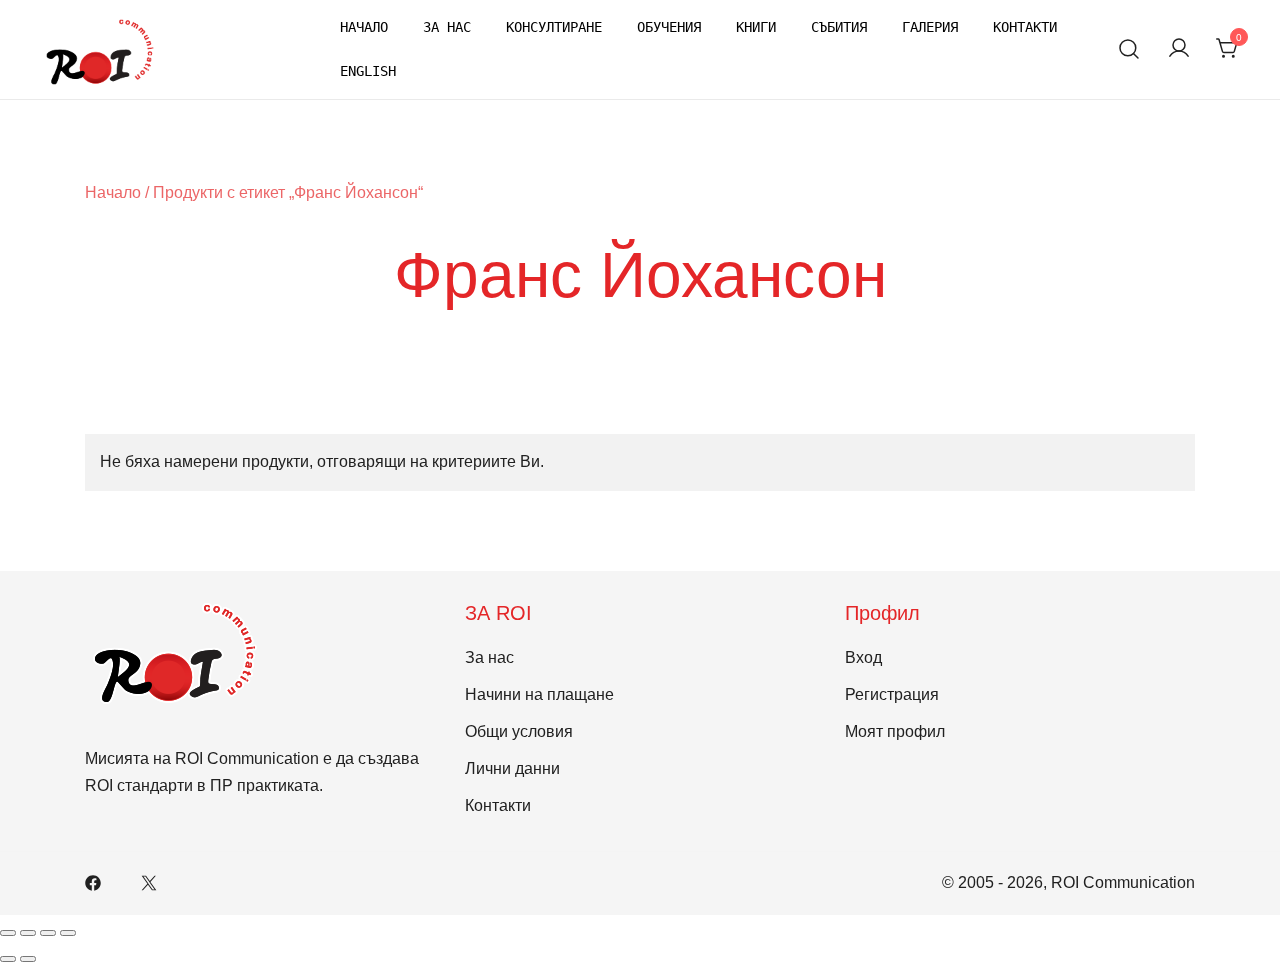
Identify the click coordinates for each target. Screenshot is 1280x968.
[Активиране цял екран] (28, 933)
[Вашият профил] (1179, 49)
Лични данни (512, 768)
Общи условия (519, 731)
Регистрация (892, 694)
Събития (839, 27)
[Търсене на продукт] (1129, 49)
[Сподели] (48, 933)
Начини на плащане (539, 694)
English (368, 71)
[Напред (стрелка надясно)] (28, 959)
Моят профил (895, 731)
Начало (364, 27)
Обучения (669, 27)
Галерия (930, 27)
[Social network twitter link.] (149, 882)
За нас (447, 27)
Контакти (1025, 27)
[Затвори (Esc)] (68, 933)
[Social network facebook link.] (93, 882)
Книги (756, 27)
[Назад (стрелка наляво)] (8, 959)
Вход (863, 657)
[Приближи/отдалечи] (8, 933)
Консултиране (554, 27)
